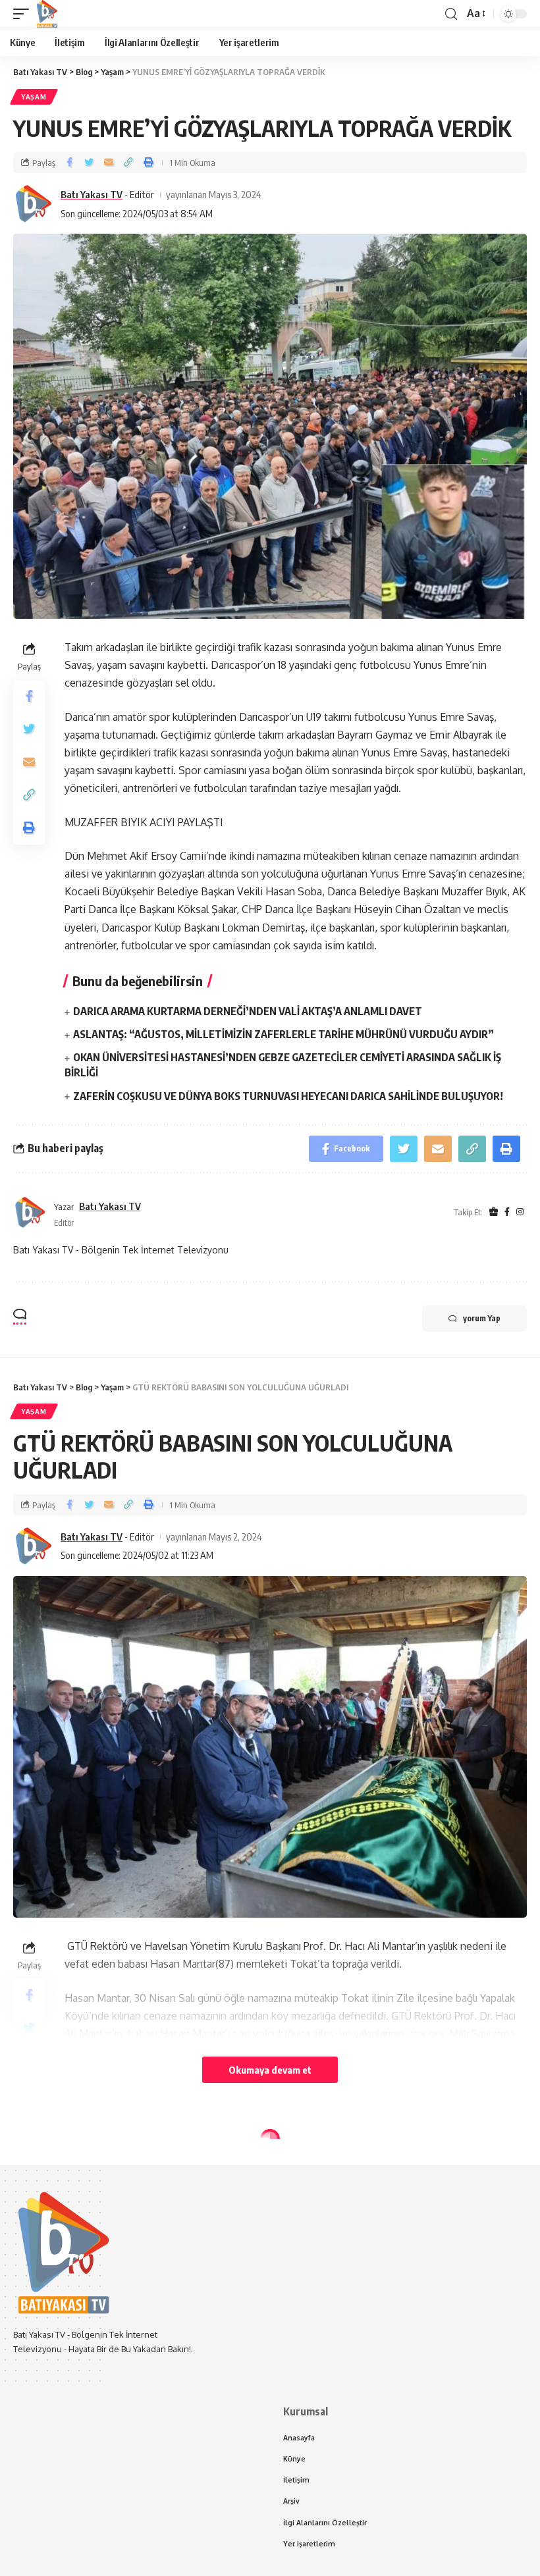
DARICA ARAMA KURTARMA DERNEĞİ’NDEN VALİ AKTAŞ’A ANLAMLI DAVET (248, 1011)
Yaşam (34, 97)
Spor (32, 2163)
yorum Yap (482, 1318)
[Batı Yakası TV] (47, 14)
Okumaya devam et (270, 2070)
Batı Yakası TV (92, 194)
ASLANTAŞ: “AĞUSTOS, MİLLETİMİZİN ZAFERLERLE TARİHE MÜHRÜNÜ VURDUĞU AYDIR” (283, 1034)
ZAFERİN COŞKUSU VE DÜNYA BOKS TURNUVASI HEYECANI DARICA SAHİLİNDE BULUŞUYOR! (288, 1096)
